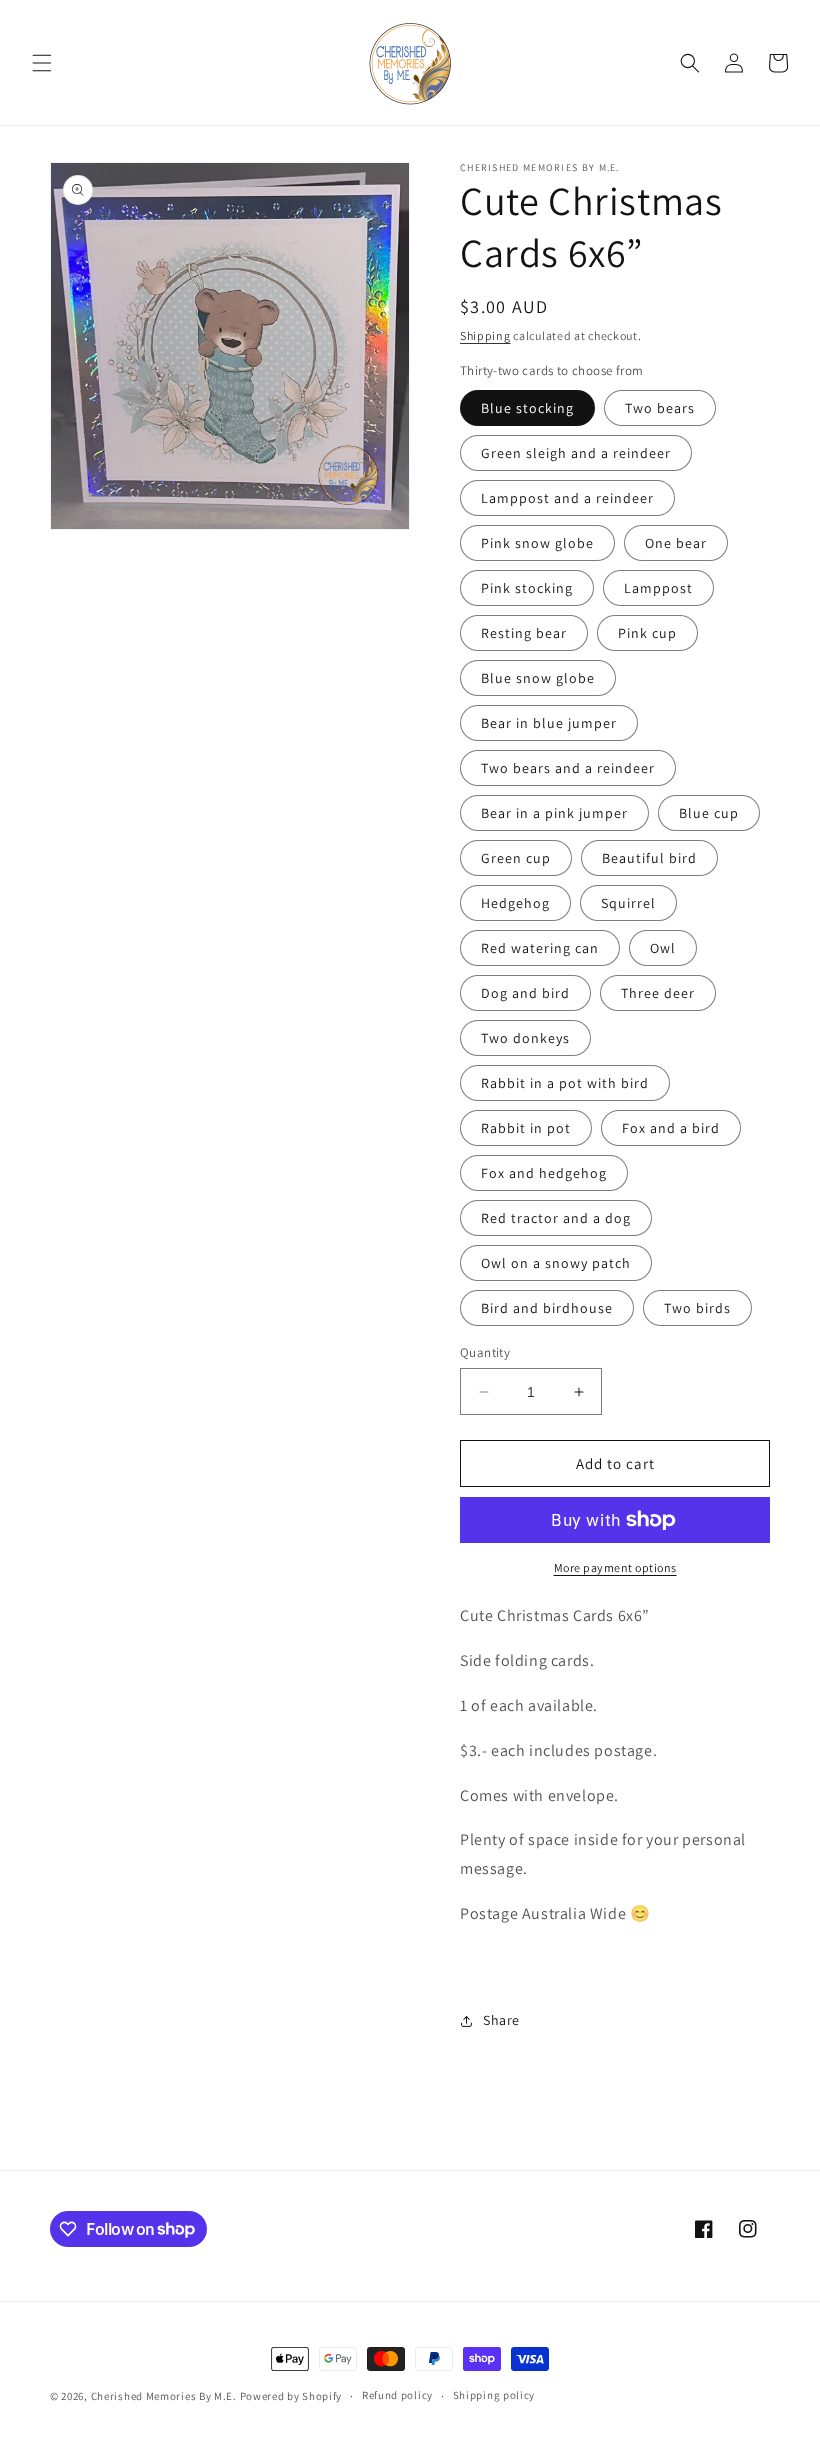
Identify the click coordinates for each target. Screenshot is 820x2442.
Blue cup (709, 813)
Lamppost (658, 588)
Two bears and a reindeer (568, 768)
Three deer (658, 993)
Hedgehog (515, 903)
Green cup (516, 858)
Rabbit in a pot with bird (565, 1083)
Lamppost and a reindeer (567, 498)
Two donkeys (525, 1038)
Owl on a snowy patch (556, 1263)
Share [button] (501, 2020)
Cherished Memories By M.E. (164, 2396)
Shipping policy (494, 2395)
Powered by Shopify (291, 2396)
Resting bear (524, 633)
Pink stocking (527, 588)
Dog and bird (525, 993)
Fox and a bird (671, 1128)
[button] (42, 63)
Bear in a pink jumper (554, 813)
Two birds (697, 1308)
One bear (676, 543)
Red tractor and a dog (556, 1218)
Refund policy (397, 2395)
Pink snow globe (537, 543)
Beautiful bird (649, 858)
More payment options (615, 1567)
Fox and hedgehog (544, 1173)
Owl (663, 948)
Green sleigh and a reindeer (576, 453)
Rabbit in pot (526, 1128)
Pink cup (647, 633)
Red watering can (540, 948)
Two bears (660, 408)
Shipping (485, 335)
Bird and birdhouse (547, 1308)
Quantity (485, 1352)
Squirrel (628, 903)
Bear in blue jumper (549, 723)
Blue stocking (527, 408)
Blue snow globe (538, 678)
